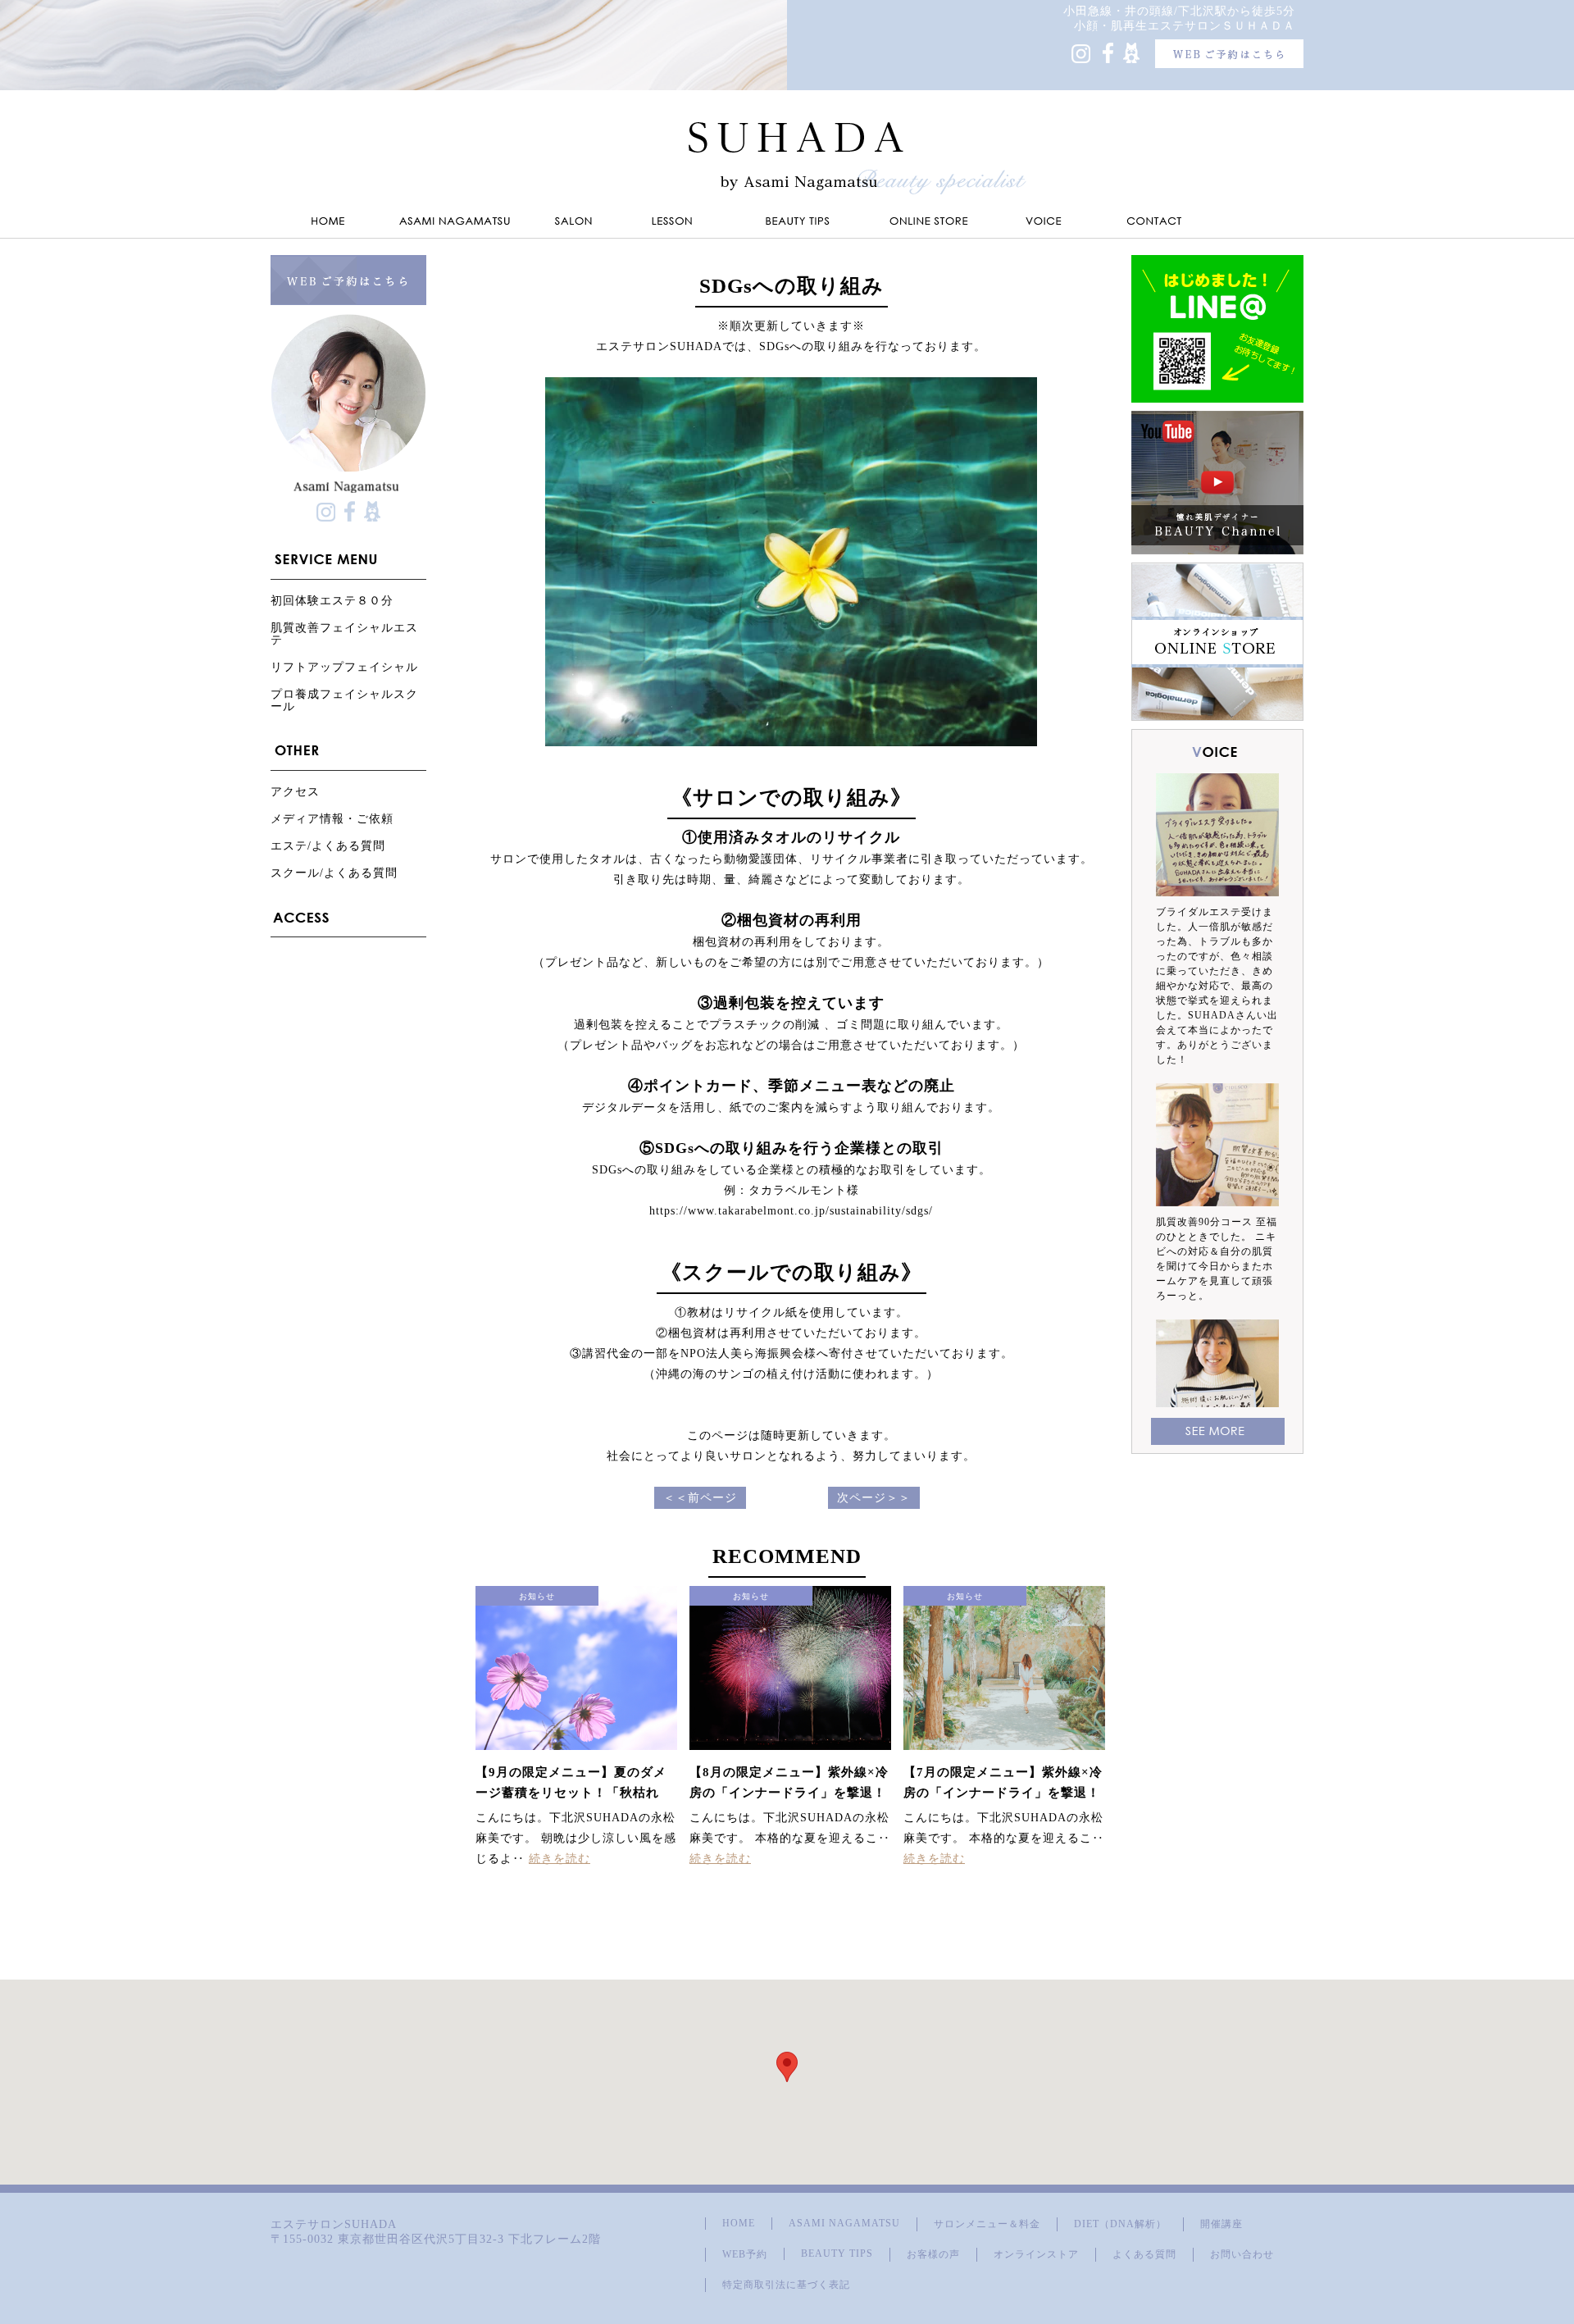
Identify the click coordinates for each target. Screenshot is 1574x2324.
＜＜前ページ (700, 1498)
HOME (739, 2223)
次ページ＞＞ (874, 1498)
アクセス (295, 792)
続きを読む (560, 1859)
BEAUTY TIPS (837, 2253)
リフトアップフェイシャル (344, 667)
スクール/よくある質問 (334, 873)
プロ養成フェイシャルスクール (344, 700)
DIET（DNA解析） (1120, 2224)
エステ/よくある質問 (328, 846)
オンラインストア (1036, 2254)
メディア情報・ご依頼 (332, 819)
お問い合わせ (1242, 2254)
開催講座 (1221, 2224)
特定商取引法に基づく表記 (786, 2285)
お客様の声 (933, 2254)
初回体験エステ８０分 (332, 601)
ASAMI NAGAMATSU (844, 2223)
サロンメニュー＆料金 (987, 2224)
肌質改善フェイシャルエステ (344, 634)
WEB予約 (745, 2254)
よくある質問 (1144, 2254)
